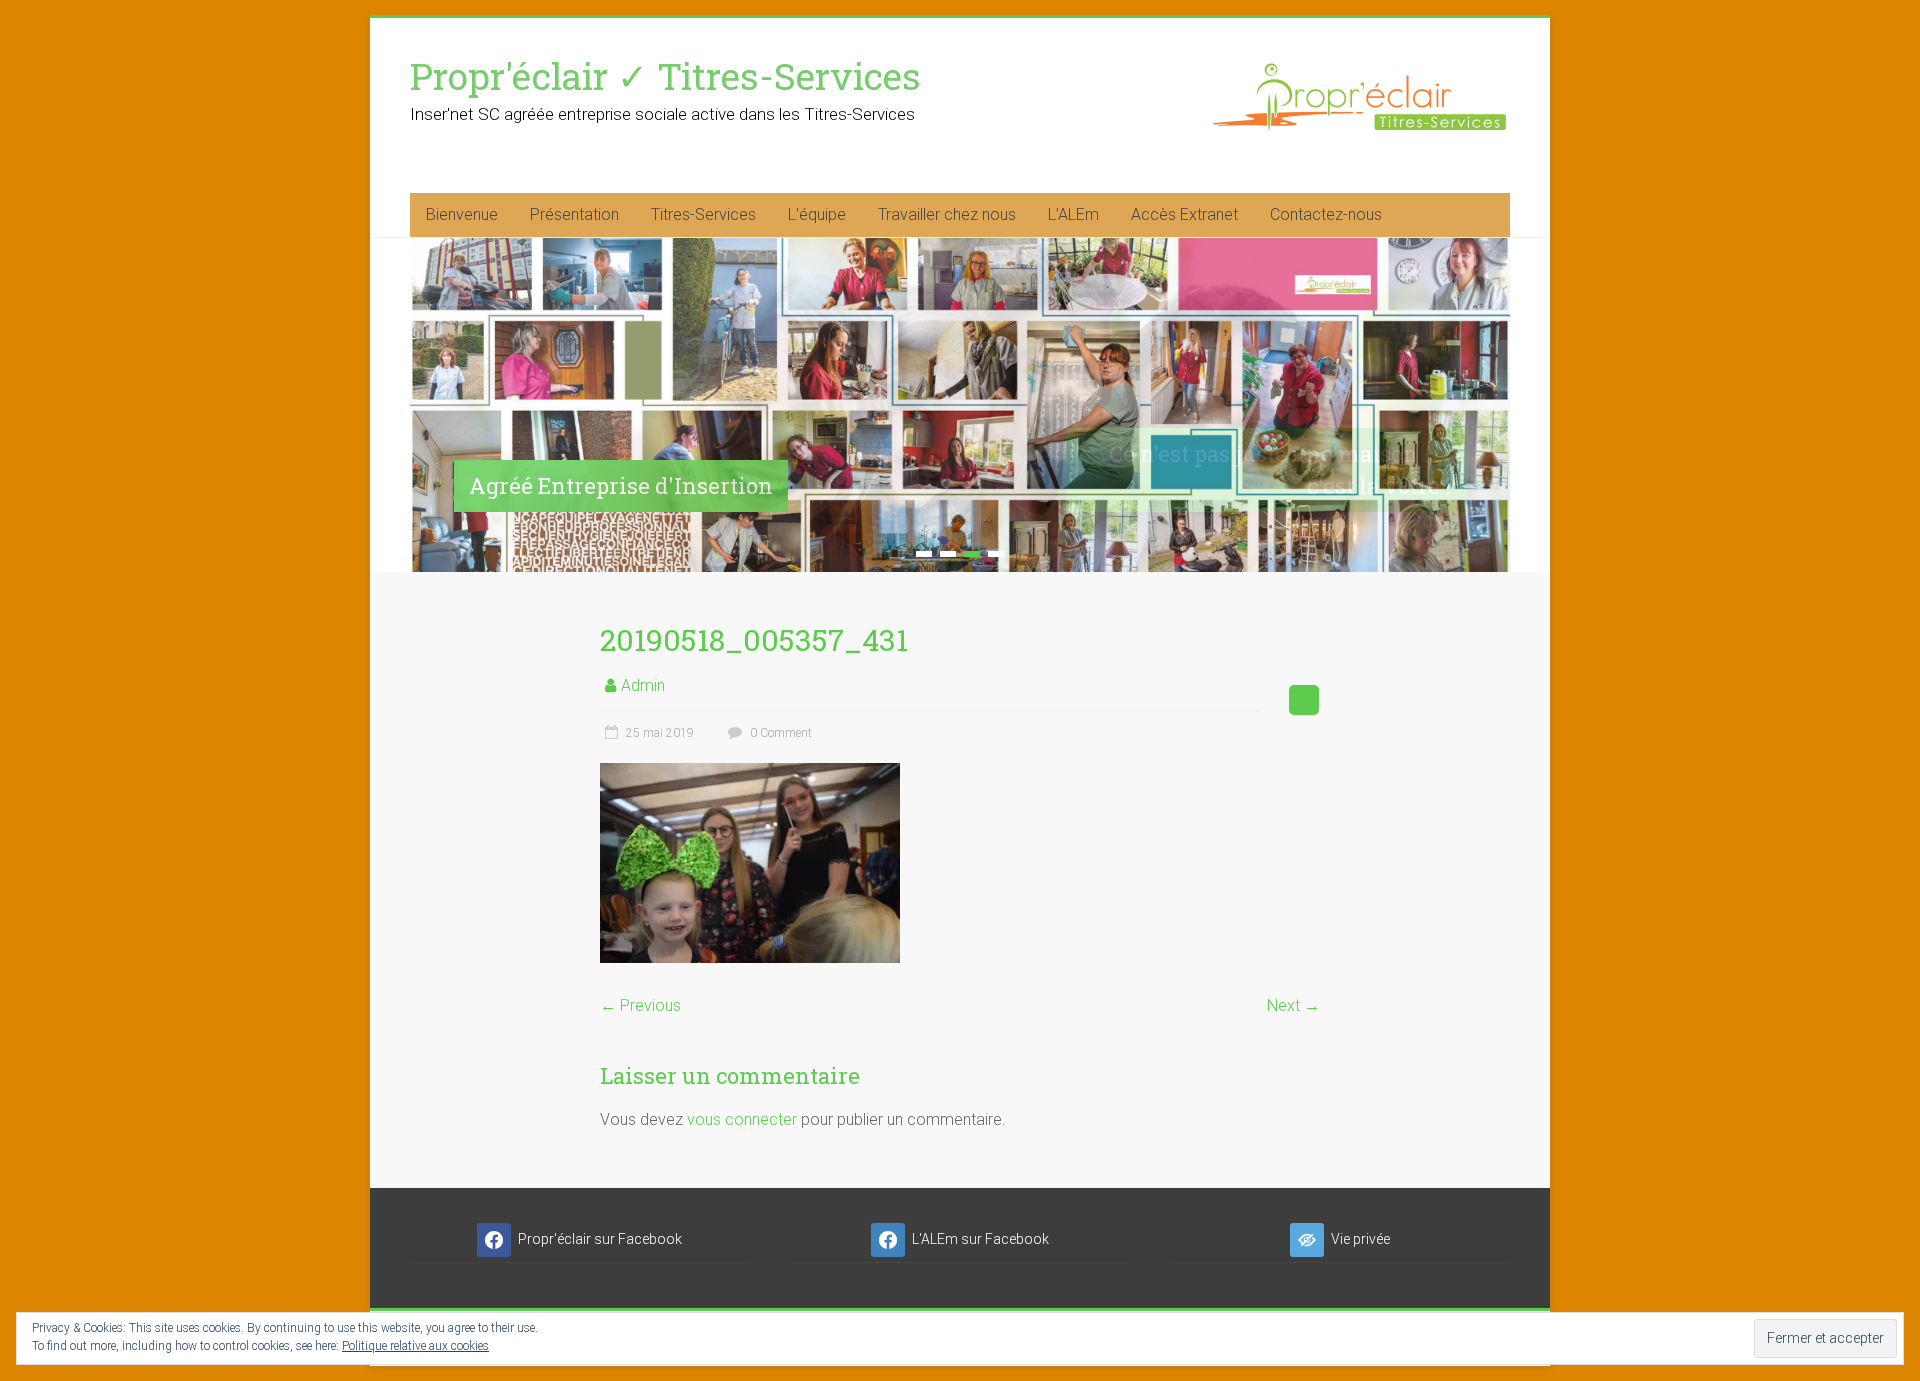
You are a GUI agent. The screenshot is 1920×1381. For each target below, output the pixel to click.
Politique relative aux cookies (415, 1346)
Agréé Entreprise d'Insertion (621, 485)
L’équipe (817, 214)
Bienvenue (462, 214)
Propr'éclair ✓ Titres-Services (665, 75)
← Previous (640, 1005)
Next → (1293, 1005)
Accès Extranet (1184, 214)
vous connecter (742, 1119)
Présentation (574, 214)
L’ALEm (1073, 214)
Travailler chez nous (947, 214)
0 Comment (779, 733)
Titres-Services (703, 214)
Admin (643, 685)
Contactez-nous (1326, 214)
